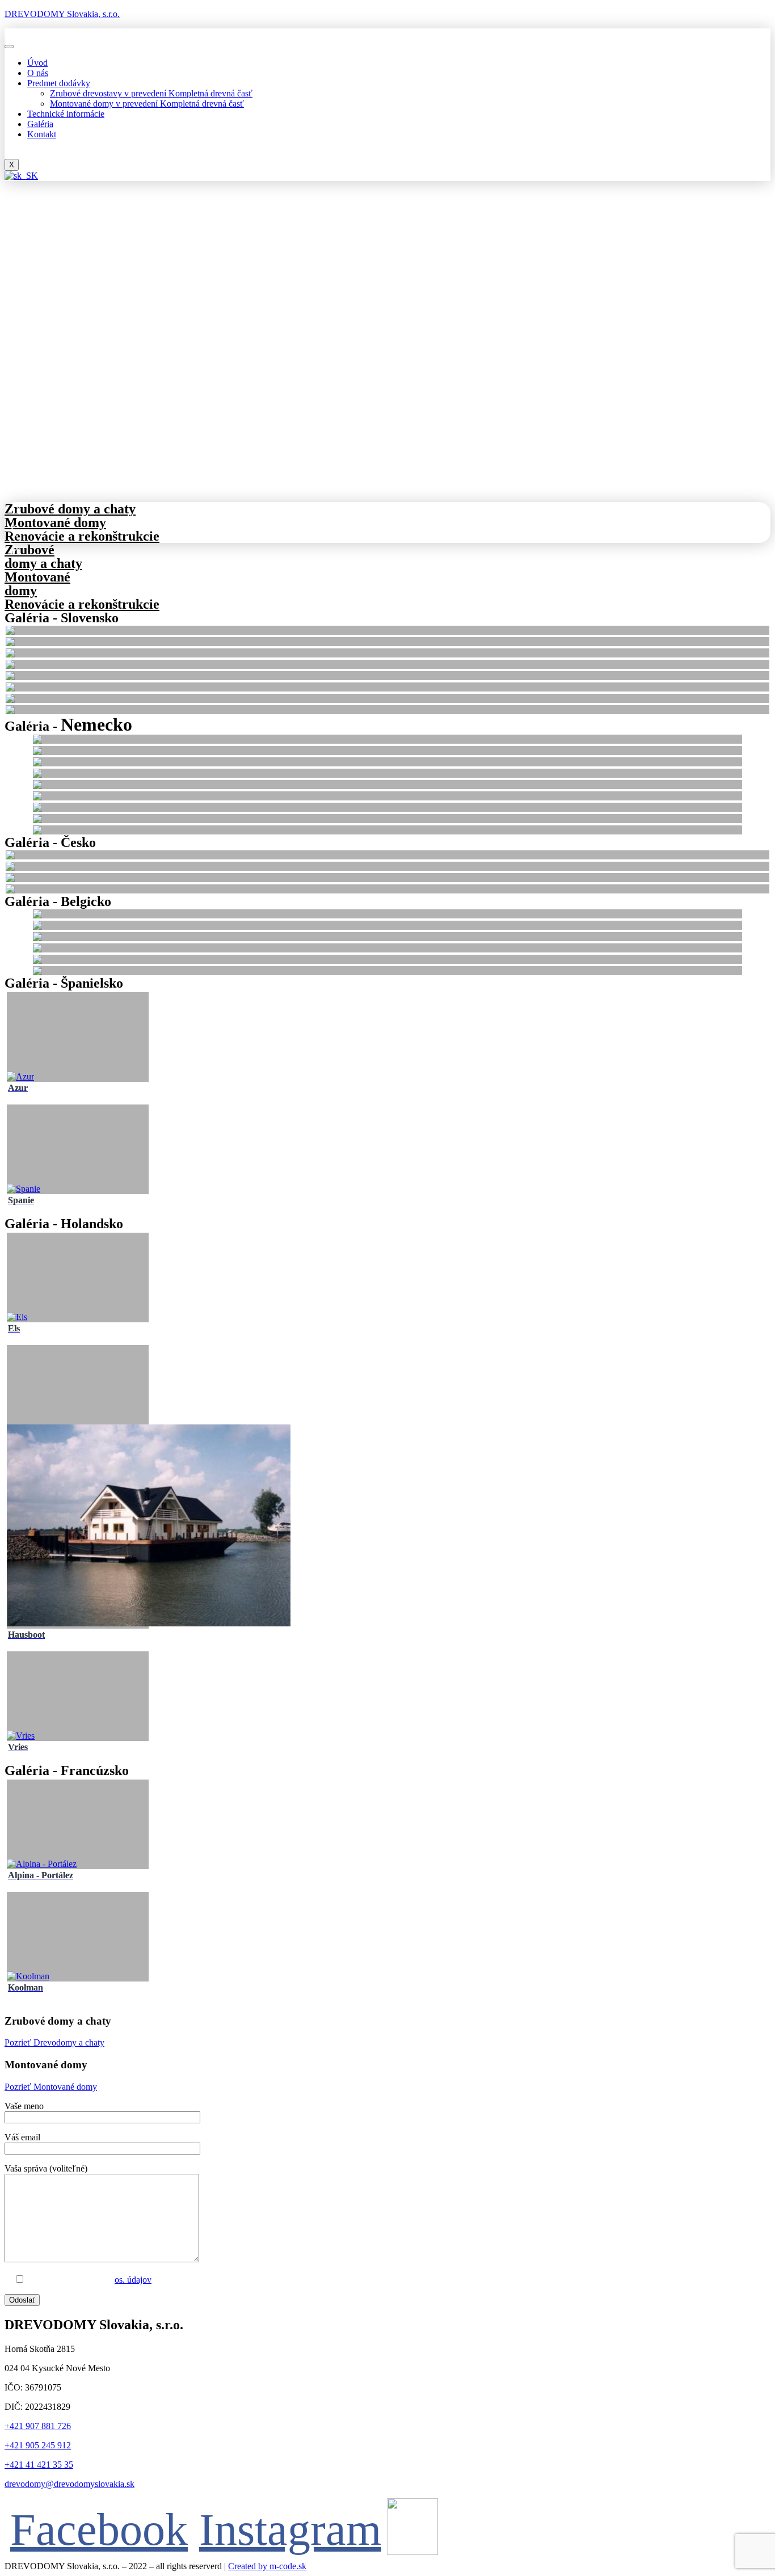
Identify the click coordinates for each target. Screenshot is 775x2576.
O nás (38, 73)
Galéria (40, 124)
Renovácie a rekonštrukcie (82, 536)
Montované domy (55, 522)
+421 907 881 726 (38, 2426)
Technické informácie (66, 114)
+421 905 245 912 (38, 2445)
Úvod (37, 63)
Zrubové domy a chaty (43, 556)
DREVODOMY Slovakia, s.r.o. (62, 14)
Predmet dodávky (59, 83)
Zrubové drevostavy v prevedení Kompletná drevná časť (151, 93)
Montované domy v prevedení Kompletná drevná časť (147, 104)
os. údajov (133, 2280)
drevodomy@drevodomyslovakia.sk (70, 2484)
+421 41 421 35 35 (39, 2465)
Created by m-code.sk (267, 2566)
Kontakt (42, 134)
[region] (387, 376)
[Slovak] (21, 176)
